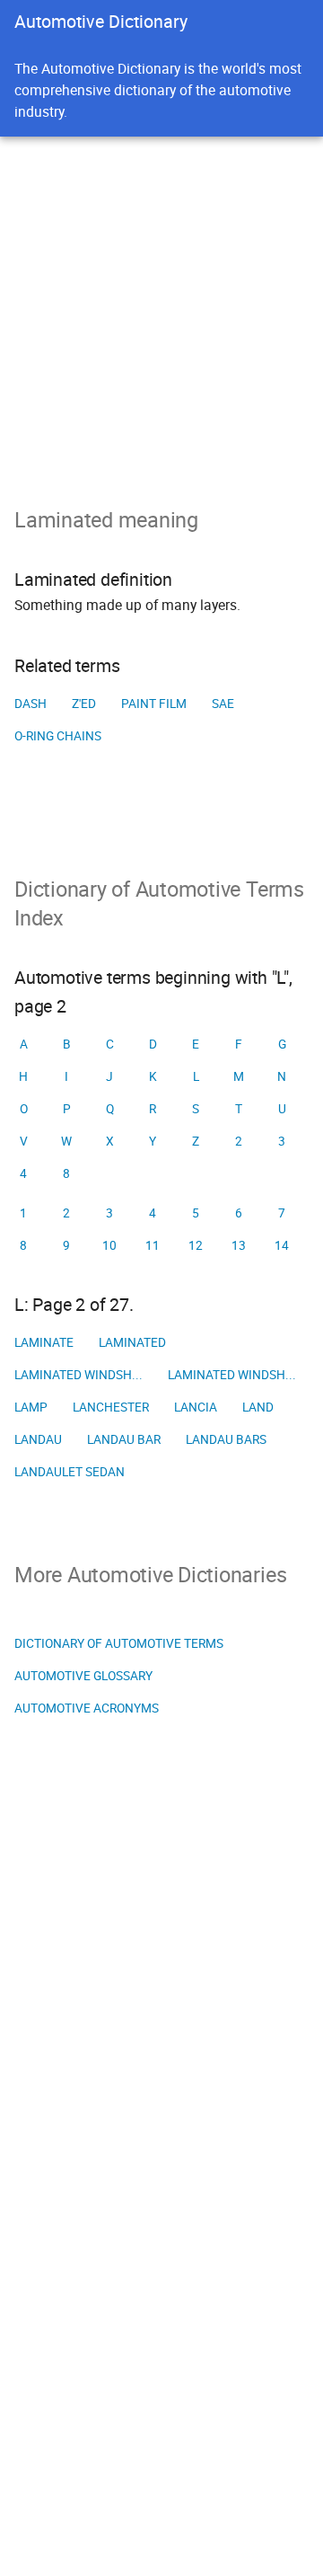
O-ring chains (58, 736)
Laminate (44, 1342)
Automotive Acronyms (87, 1708)
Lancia (196, 1407)
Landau (38, 1439)
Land (258, 1407)
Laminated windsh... (79, 1375)
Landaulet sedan (70, 1472)
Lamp (31, 1407)
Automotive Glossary (83, 1676)
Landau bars (226, 1439)
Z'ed (84, 704)
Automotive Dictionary (101, 21)
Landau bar (124, 1439)
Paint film (154, 704)
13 (239, 1245)
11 (153, 1245)
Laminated (132, 1342)
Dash (31, 704)
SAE (223, 704)
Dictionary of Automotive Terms (119, 1643)
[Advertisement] (161, 307)
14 (282, 1245)
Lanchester (111, 1407)
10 (109, 1245)
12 (196, 1245)
